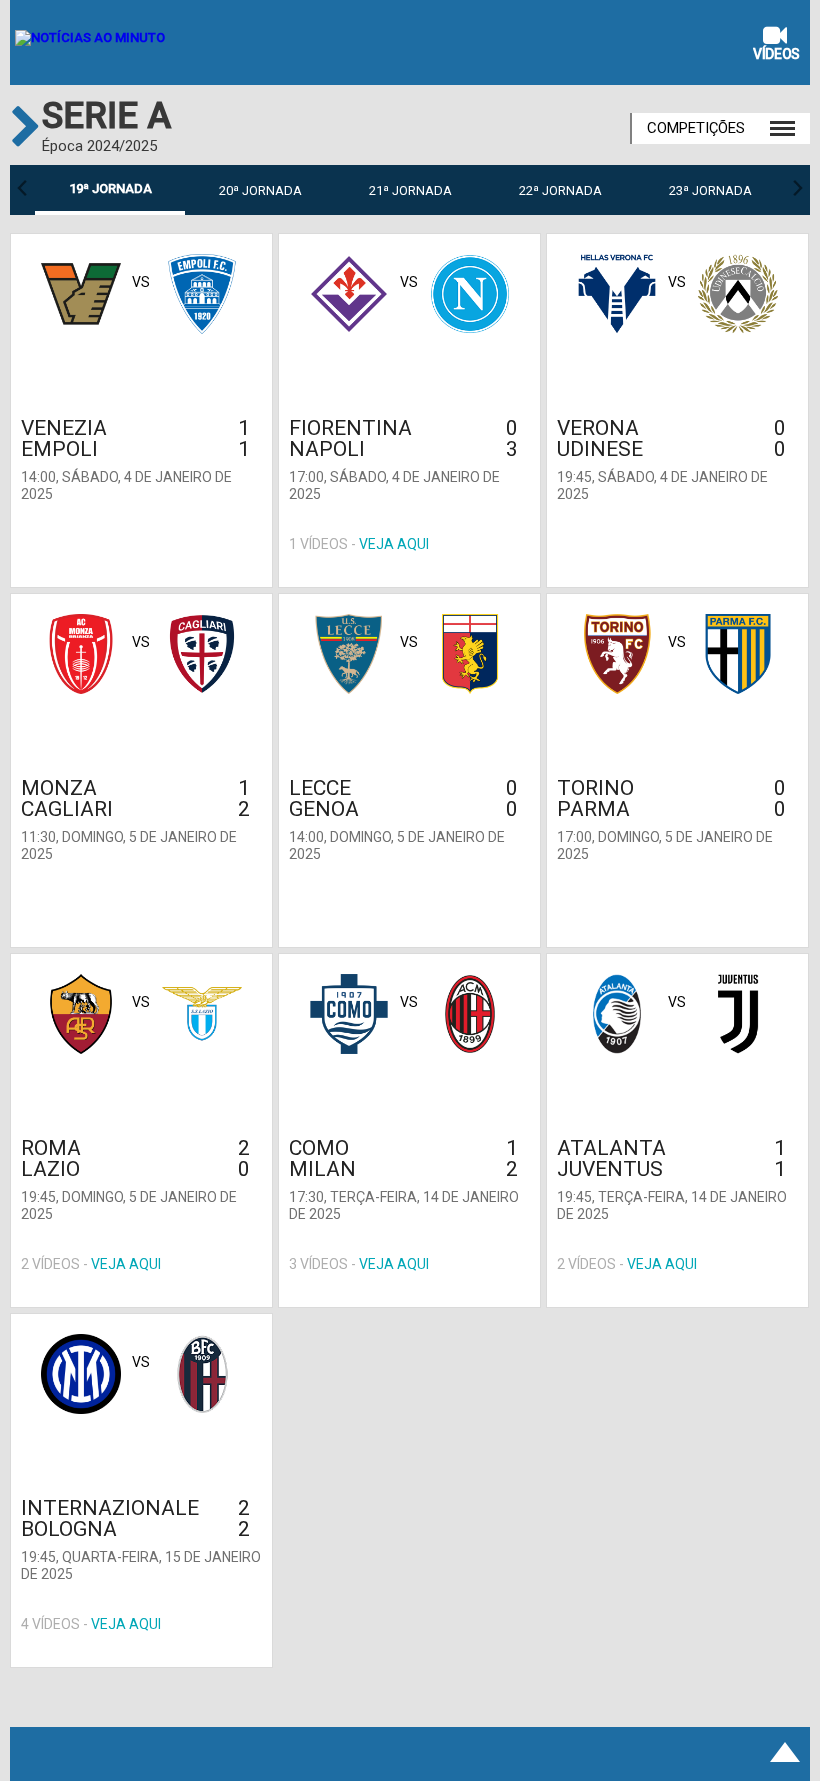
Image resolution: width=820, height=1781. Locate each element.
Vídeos (776, 54)
